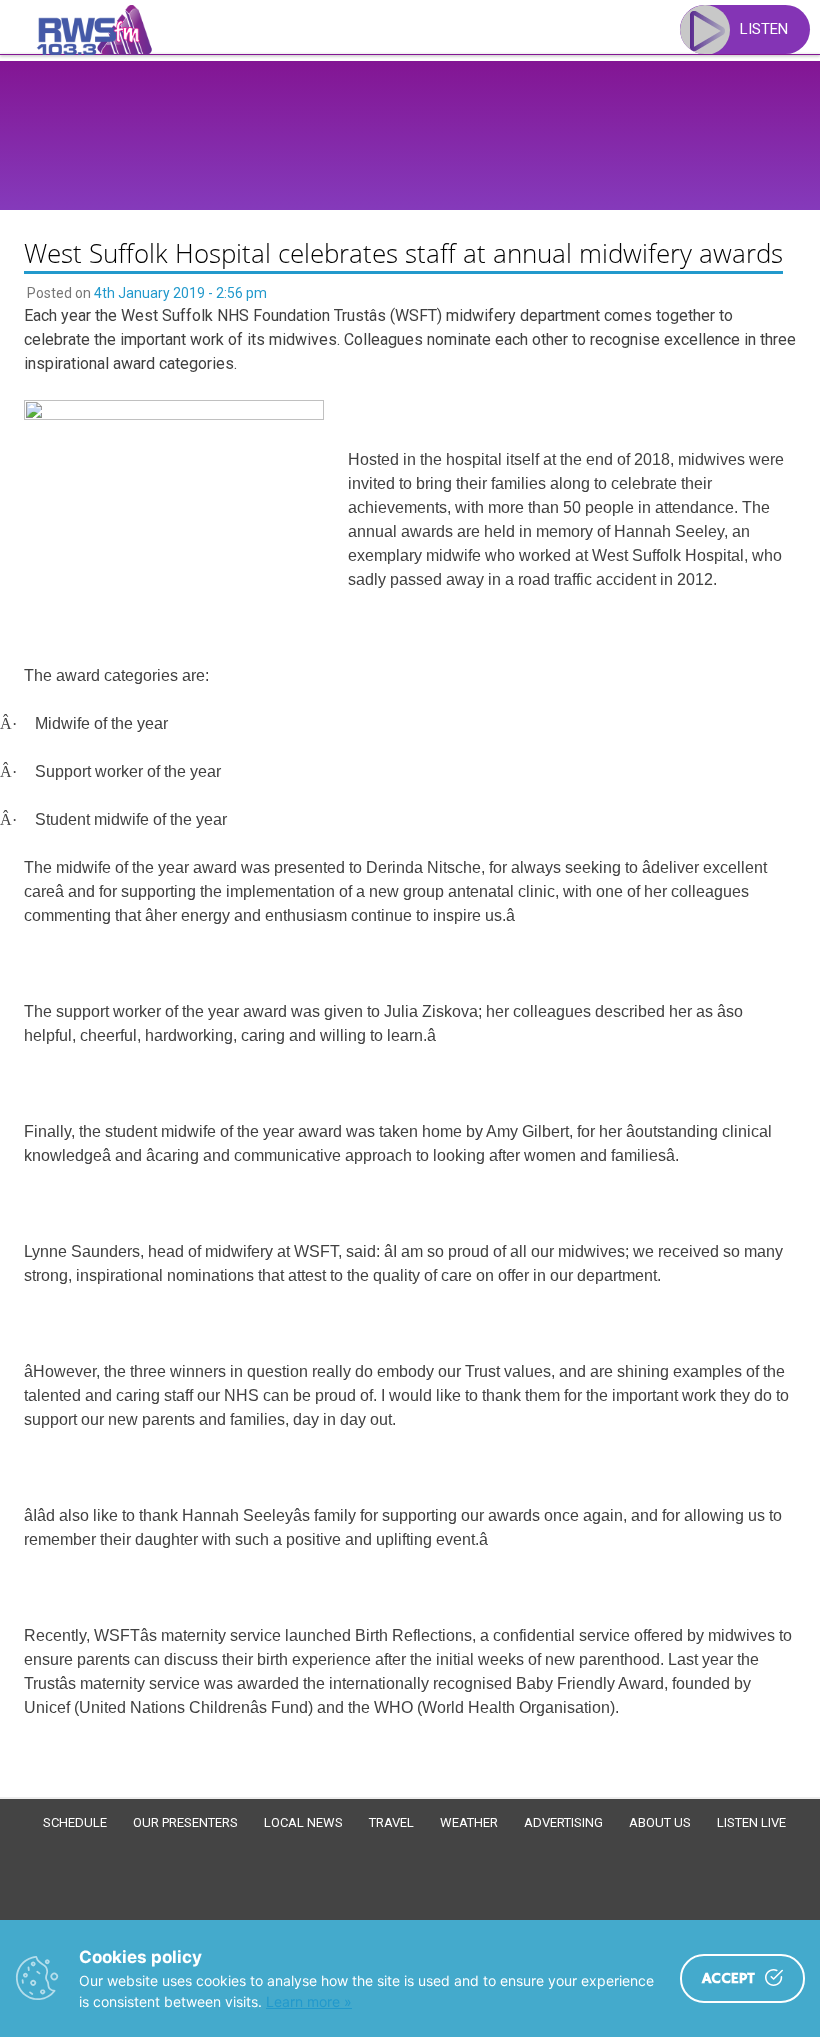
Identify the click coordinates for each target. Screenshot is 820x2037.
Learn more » (309, 2001)
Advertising (563, 1822)
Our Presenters (185, 1822)
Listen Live (751, 1822)
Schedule (75, 1822)
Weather (469, 1822)
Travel (391, 1822)
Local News (303, 1822)
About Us (660, 1822)
